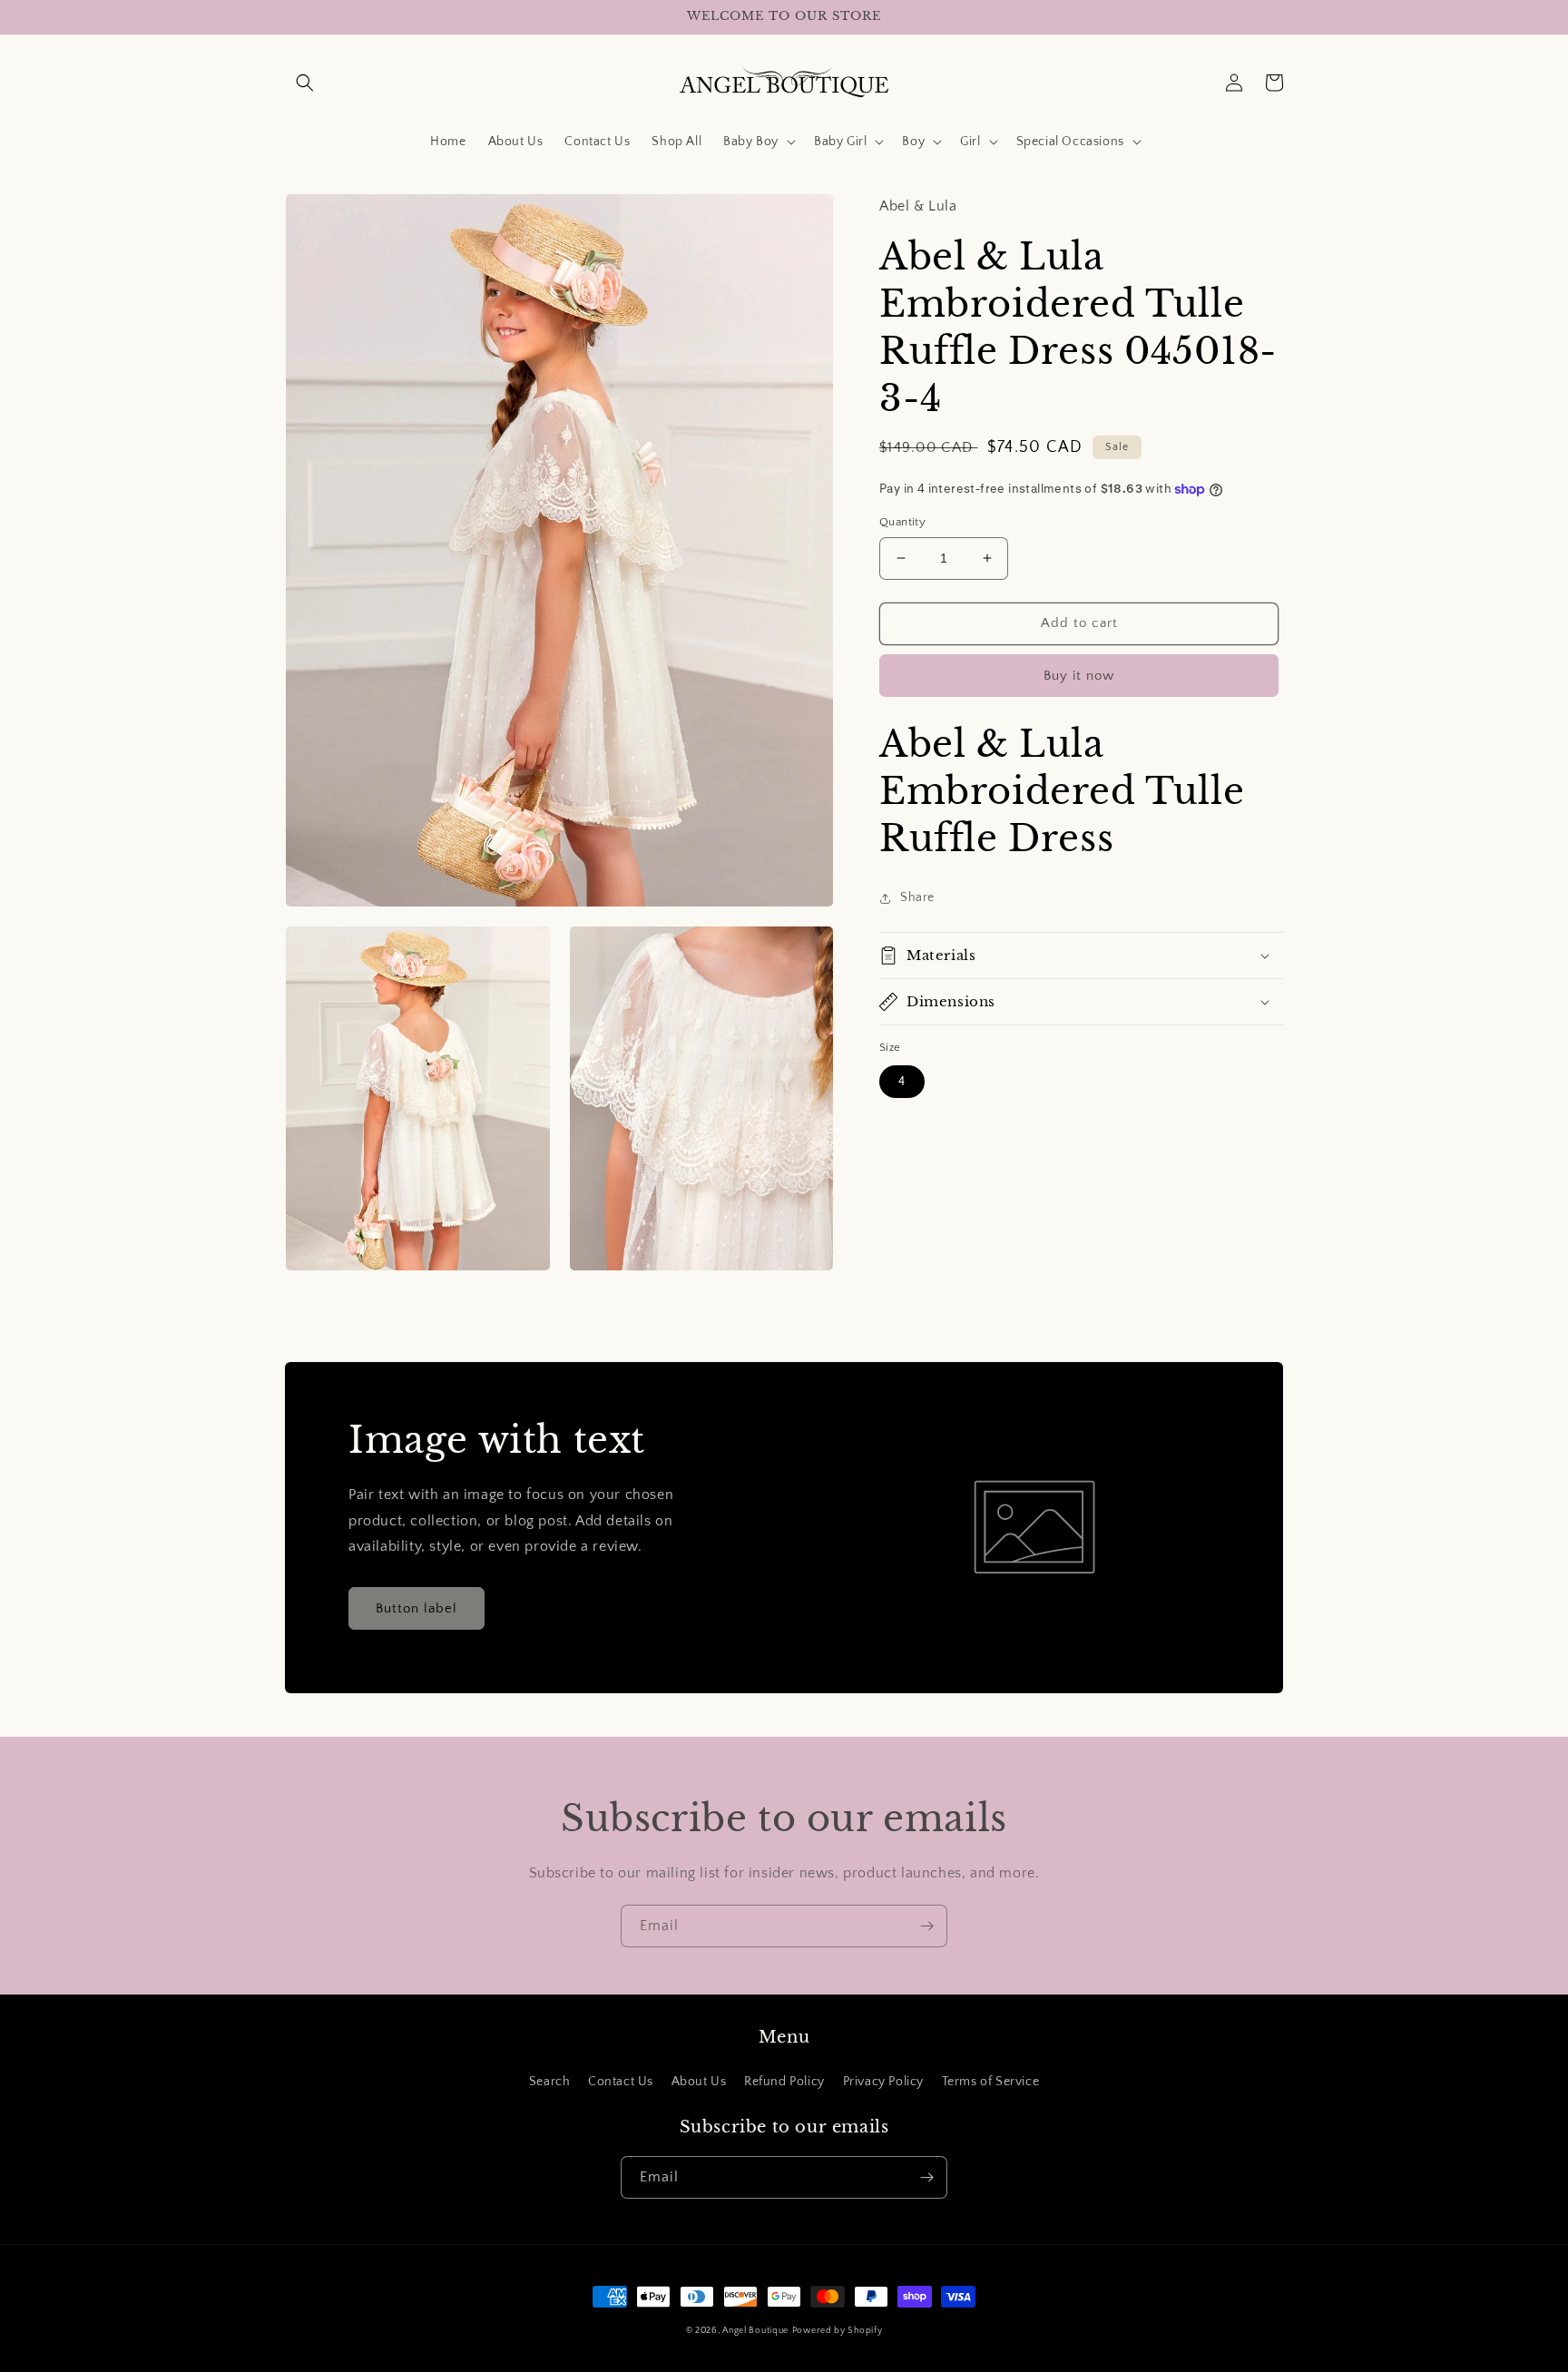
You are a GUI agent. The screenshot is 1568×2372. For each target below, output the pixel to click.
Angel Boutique (755, 2331)
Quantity (902, 522)
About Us (699, 2082)
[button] (305, 83)
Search (550, 2082)
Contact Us (621, 2082)
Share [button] (917, 897)
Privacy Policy (883, 2082)
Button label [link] (416, 1608)
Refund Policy (784, 2082)
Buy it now (1079, 676)
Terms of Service (991, 2082)
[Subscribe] (926, 1926)
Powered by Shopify (838, 2331)
